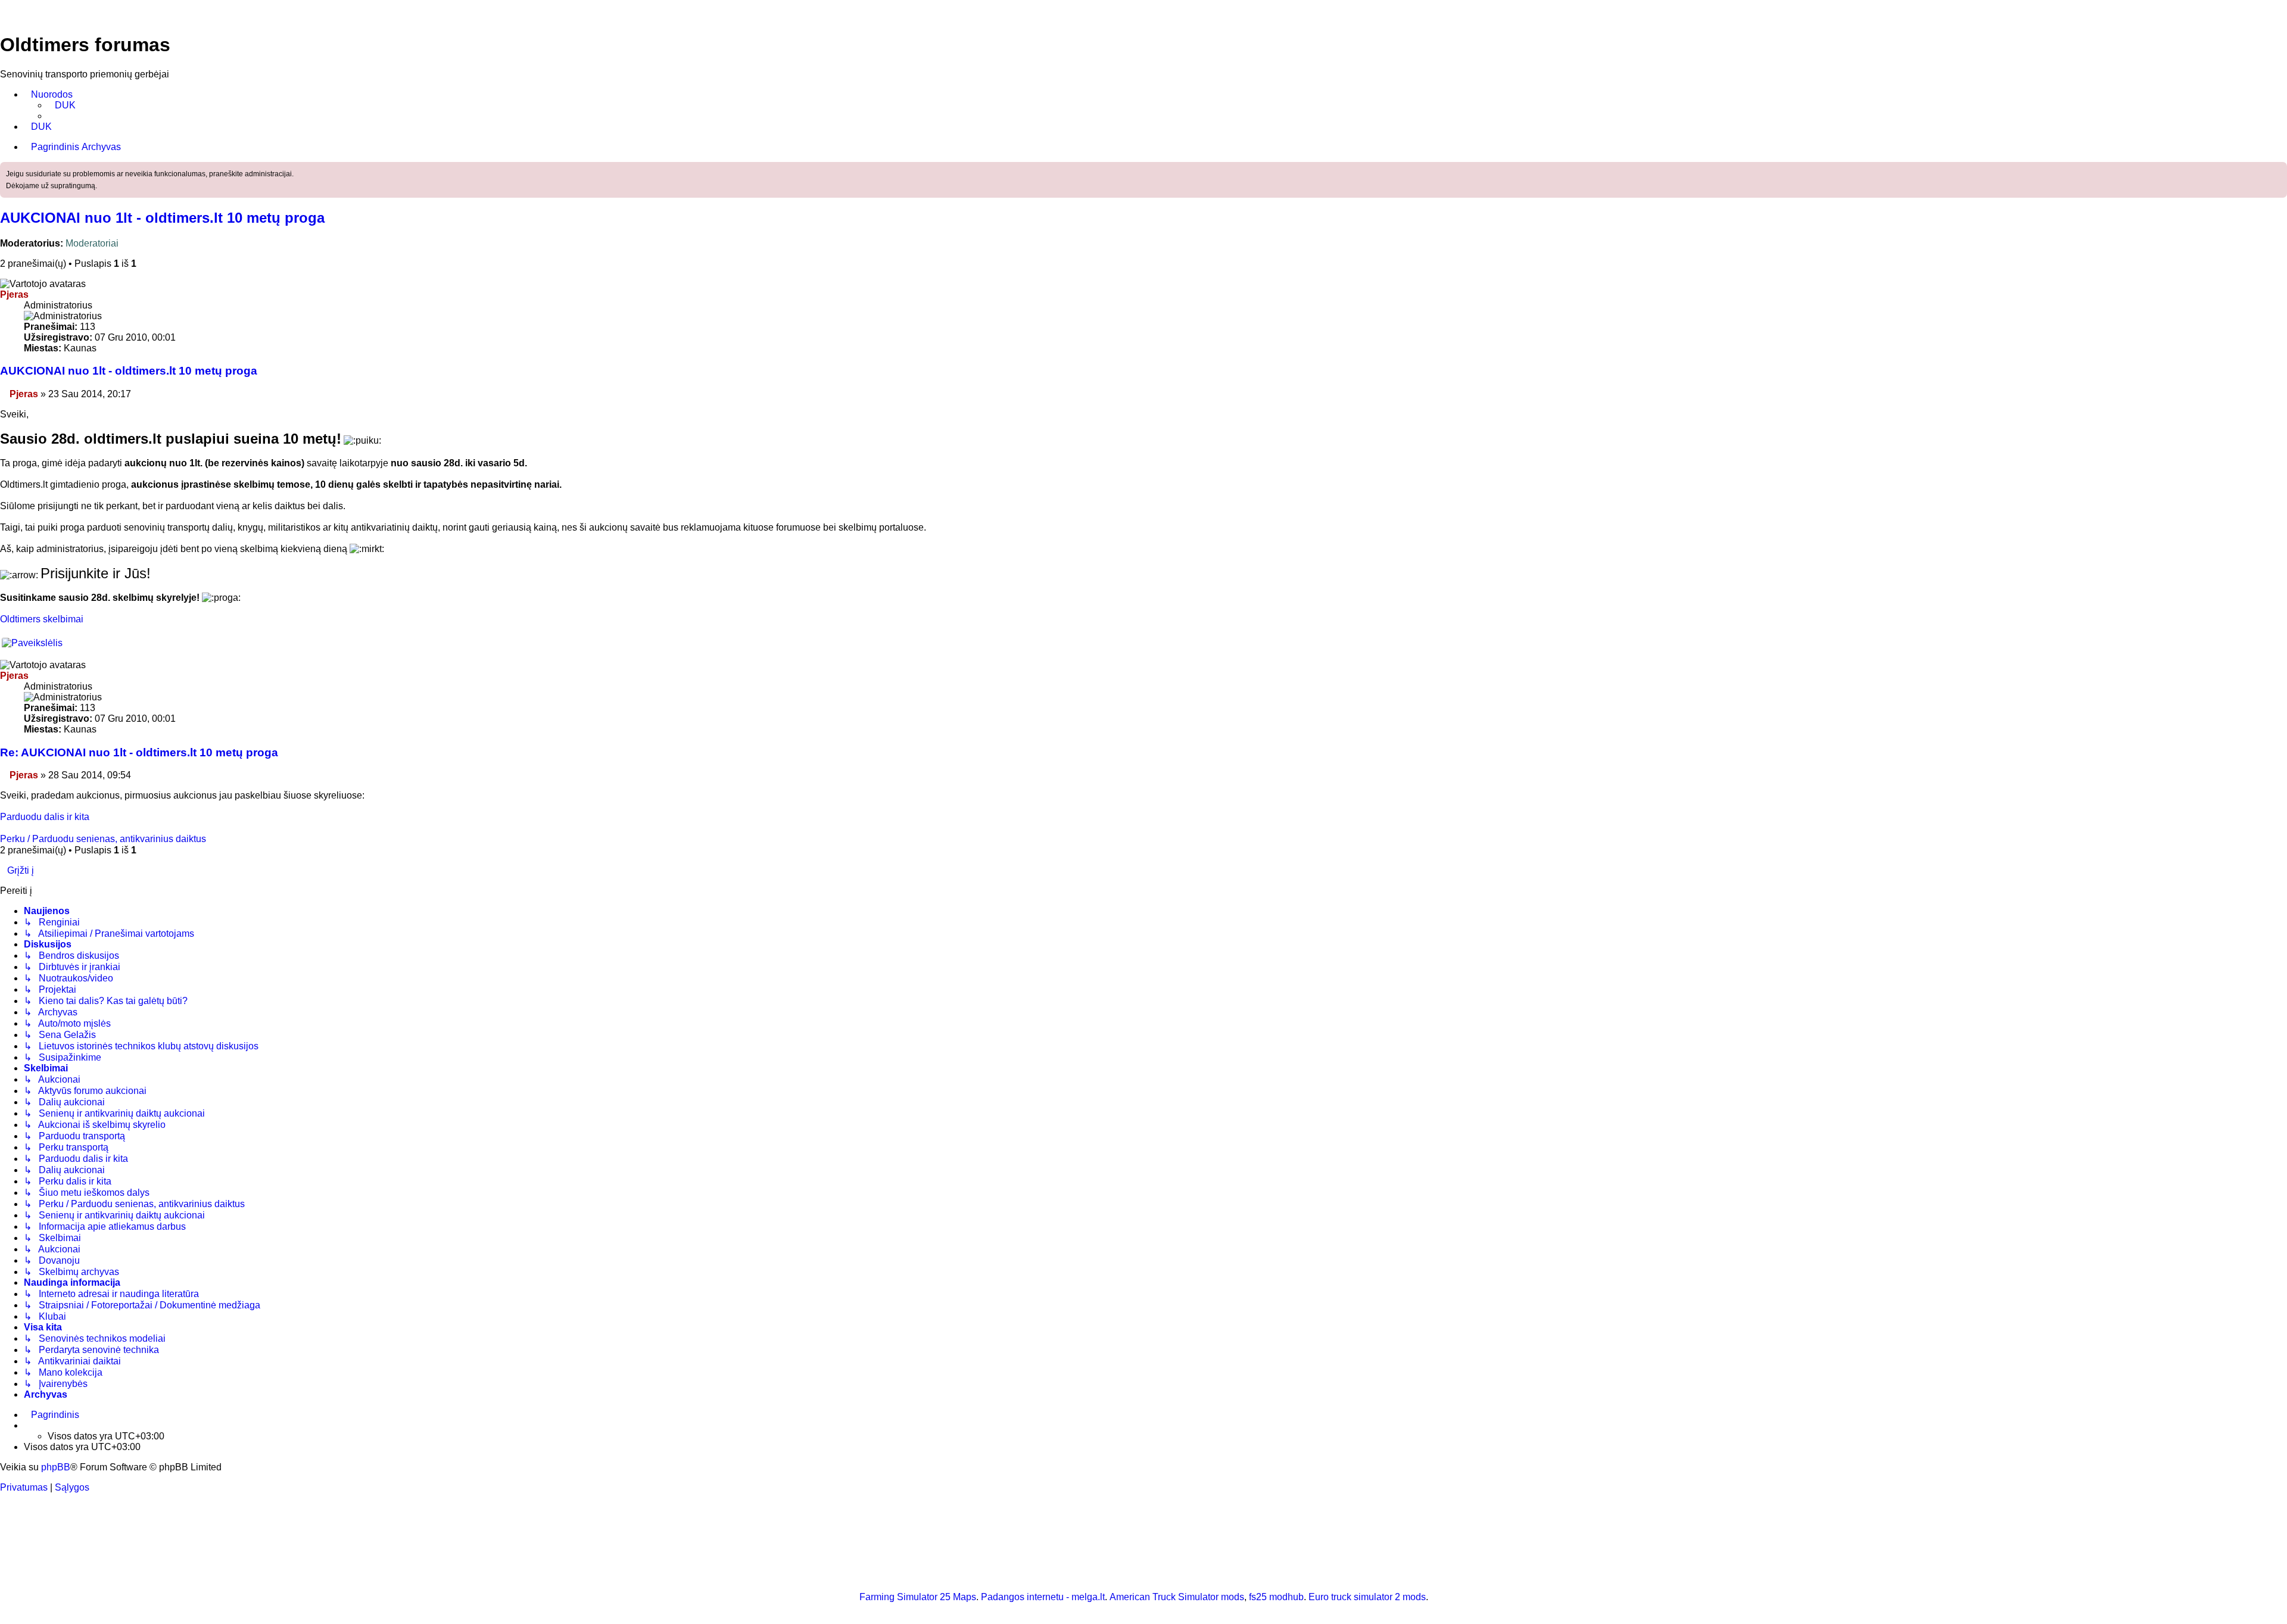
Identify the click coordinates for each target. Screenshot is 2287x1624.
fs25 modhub (1276, 1597)
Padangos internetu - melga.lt (1043, 1597)
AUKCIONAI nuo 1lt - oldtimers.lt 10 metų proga (162, 218)
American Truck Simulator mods (1177, 1597)
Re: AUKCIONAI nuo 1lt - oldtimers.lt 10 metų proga (139, 752)
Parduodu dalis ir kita (45, 817)
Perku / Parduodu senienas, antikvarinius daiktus (103, 839)
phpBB (56, 1467)
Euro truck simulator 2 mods (1367, 1597)
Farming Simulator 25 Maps (918, 1597)
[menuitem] (62, 105)
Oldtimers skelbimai (42, 619)
